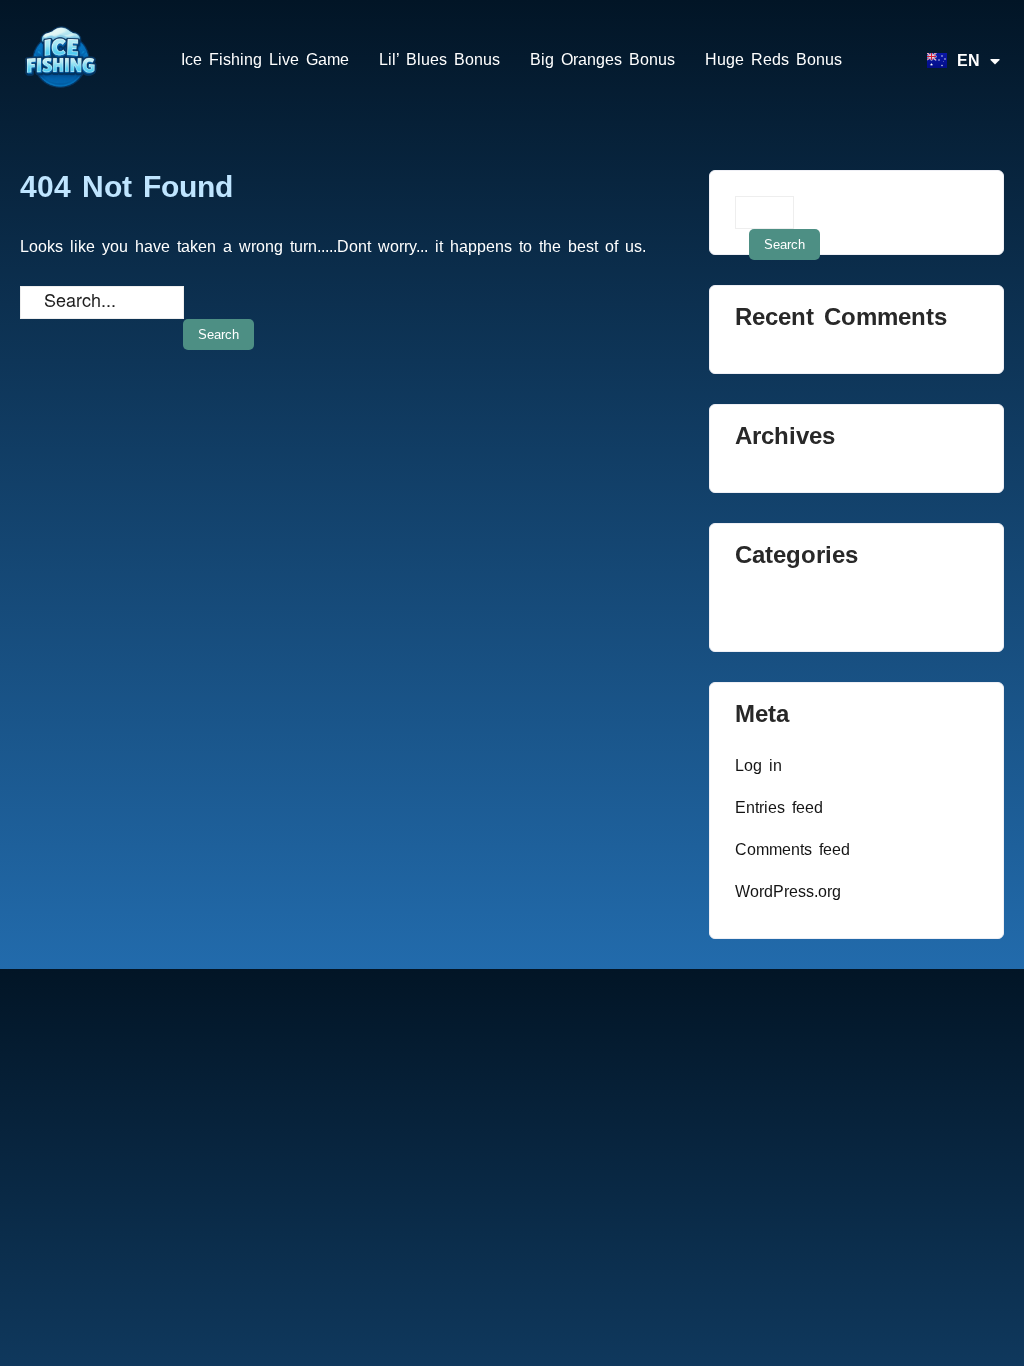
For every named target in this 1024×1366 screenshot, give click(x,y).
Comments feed (792, 849)
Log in (758, 765)
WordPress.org (788, 891)
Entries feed (779, 807)
